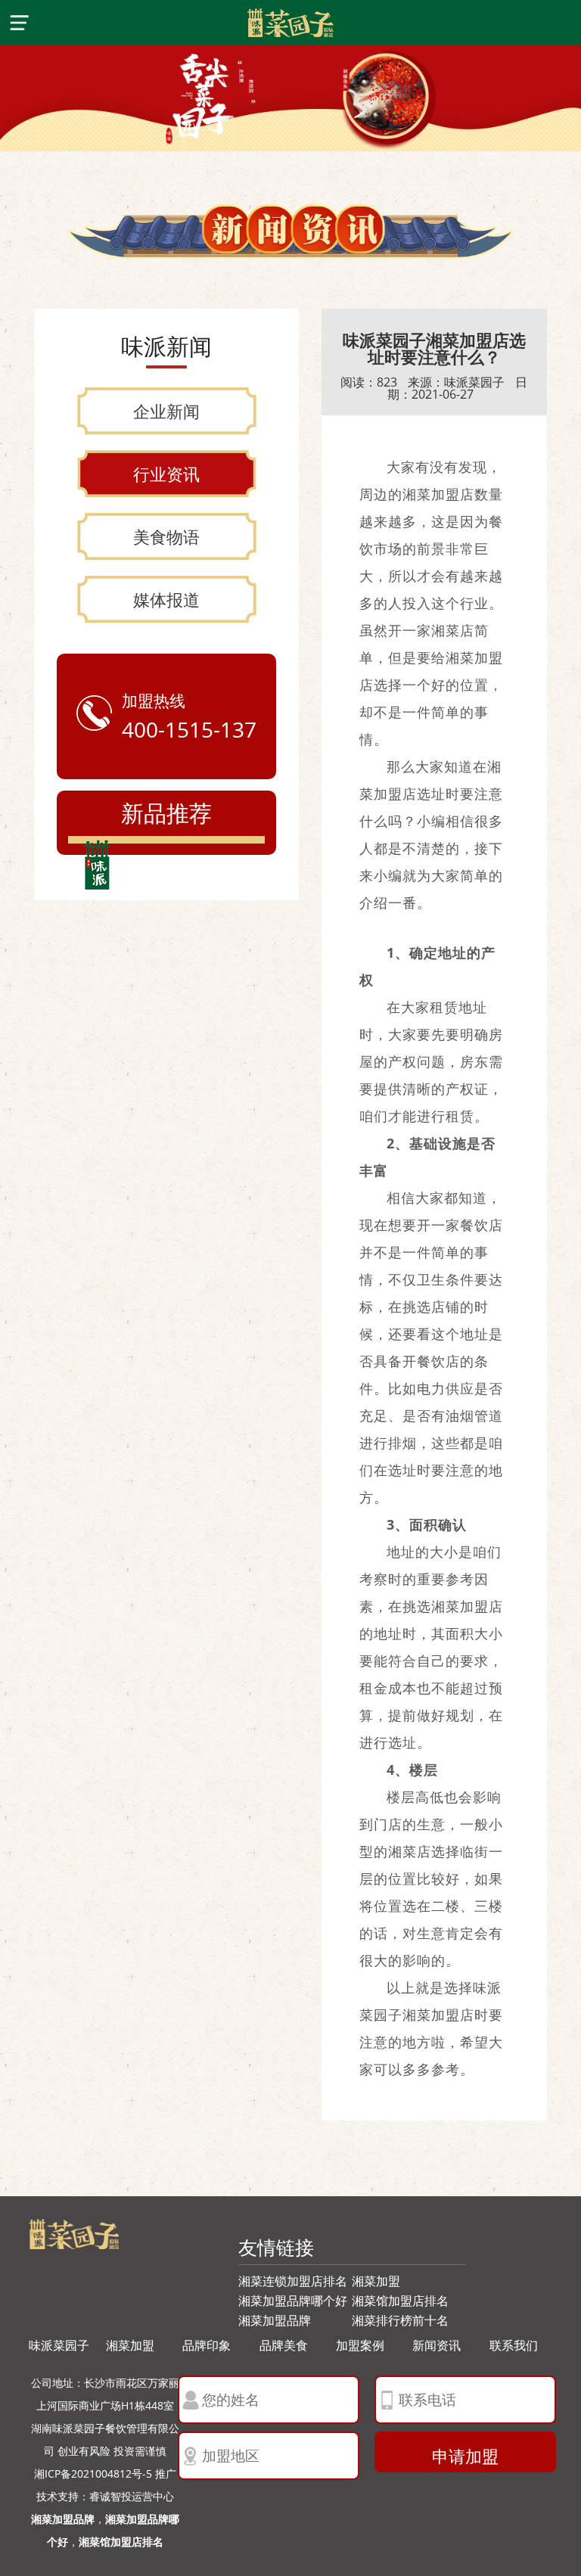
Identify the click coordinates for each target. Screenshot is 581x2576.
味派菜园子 (474, 382)
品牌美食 (284, 2345)
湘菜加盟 (376, 2281)
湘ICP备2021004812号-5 (93, 2473)
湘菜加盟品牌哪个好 (293, 2301)
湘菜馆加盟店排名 (400, 2301)
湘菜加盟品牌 (275, 2320)
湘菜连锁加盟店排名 (293, 2281)
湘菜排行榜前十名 (400, 2320)
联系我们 (514, 2345)
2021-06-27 (443, 394)
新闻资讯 (437, 2345)
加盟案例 (360, 2345)
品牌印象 (207, 2345)
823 (387, 382)
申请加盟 (465, 2456)
